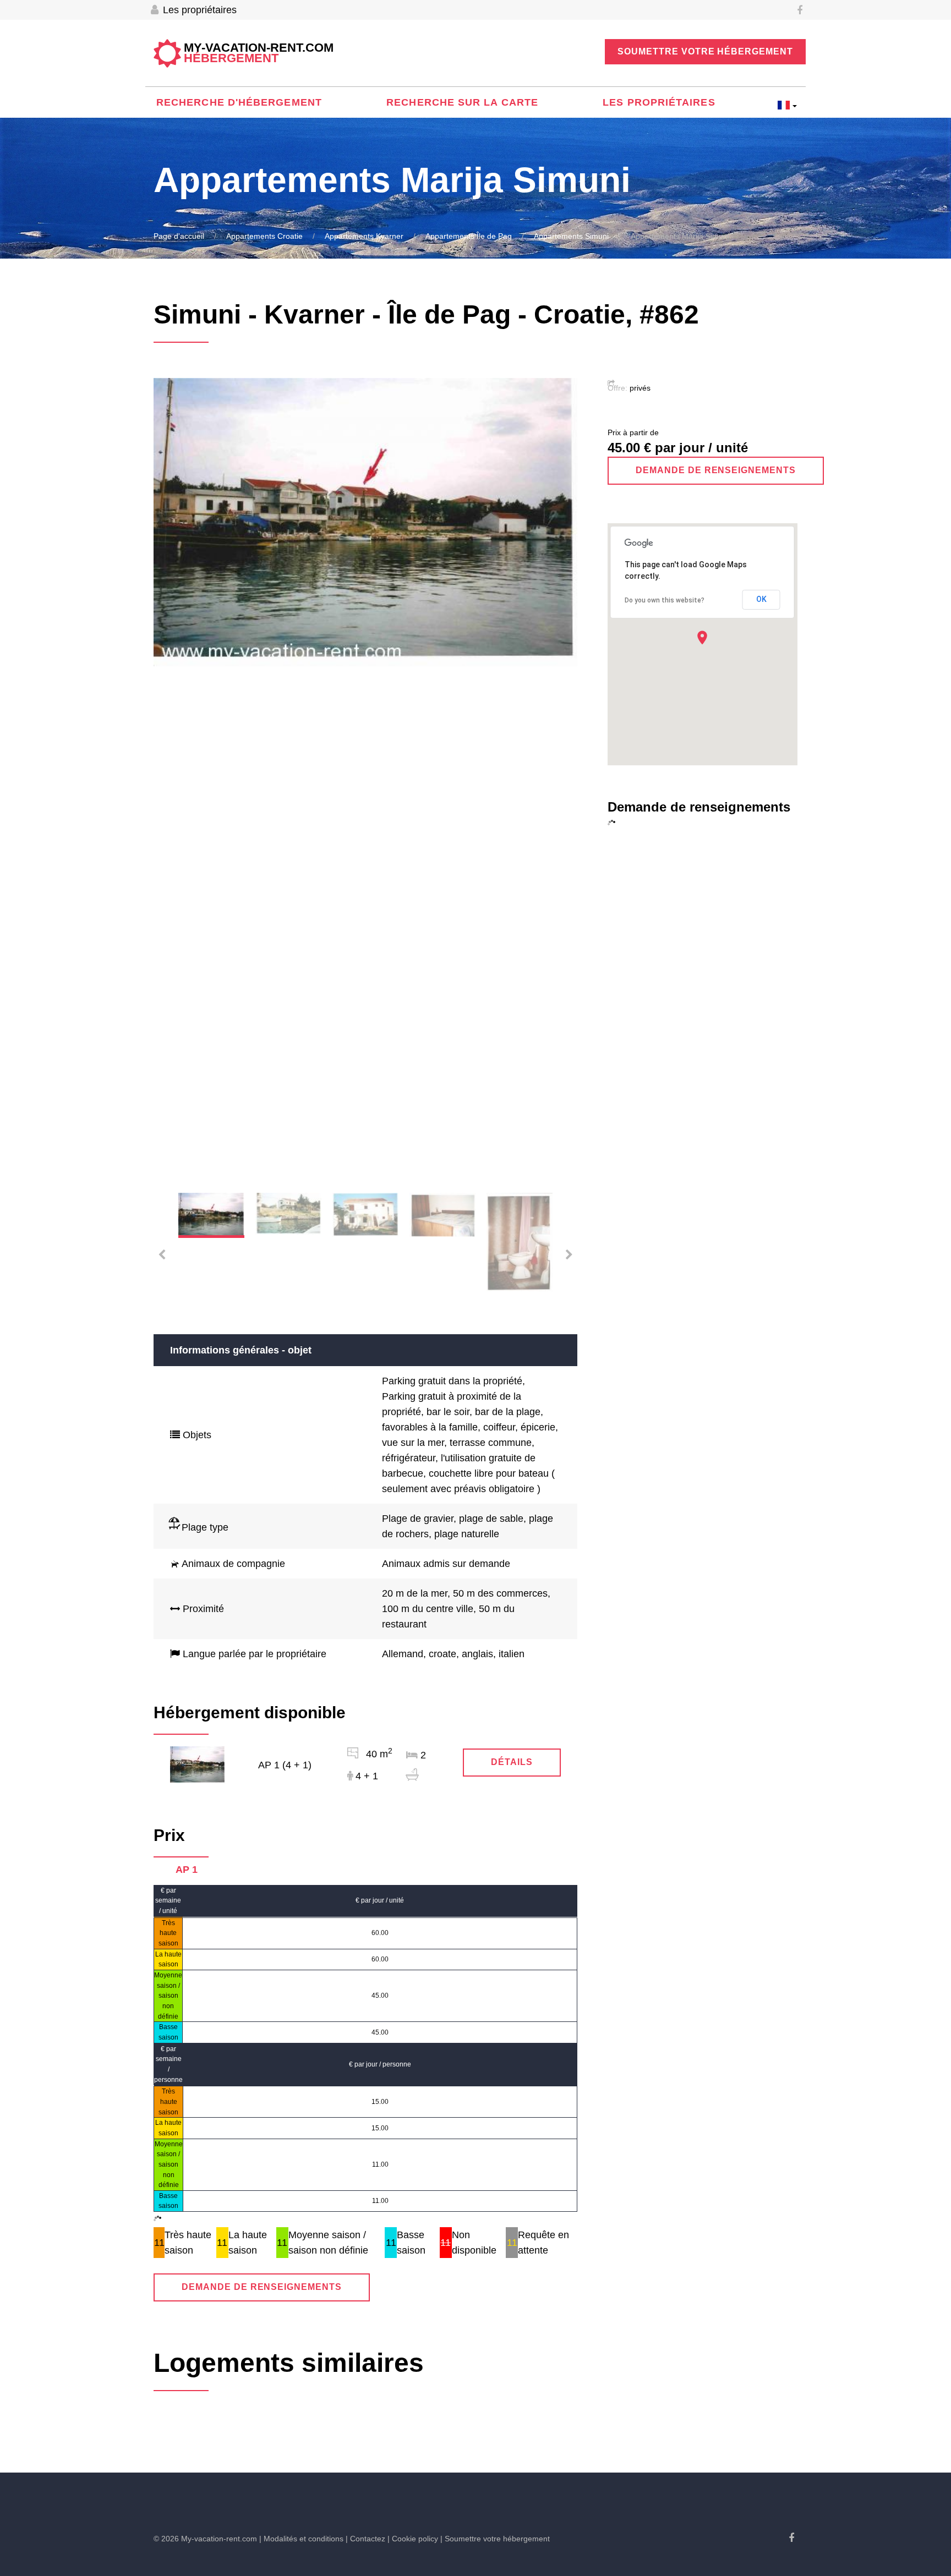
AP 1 (187, 1870)
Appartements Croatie (264, 236)
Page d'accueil (179, 236)
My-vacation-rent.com (259, 53)
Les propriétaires (198, 10)
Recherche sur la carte (462, 102)
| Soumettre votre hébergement (495, 2539)
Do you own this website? (665, 600)
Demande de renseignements (262, 2287)
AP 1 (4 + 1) (285, 1765)
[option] (365, 522)
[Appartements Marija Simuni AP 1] (198, 1764)
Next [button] (555, 777)
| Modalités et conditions (301, 2539)
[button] (702, 637)
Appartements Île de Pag (469, 236)
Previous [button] (176, 777)
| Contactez (365, 2539)
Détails (512, 1762)
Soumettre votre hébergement (705, 51)
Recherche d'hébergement (239, 102)
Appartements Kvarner (364, 236)
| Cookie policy (413, 2539)
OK (761, 599)
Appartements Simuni (571, 236)
